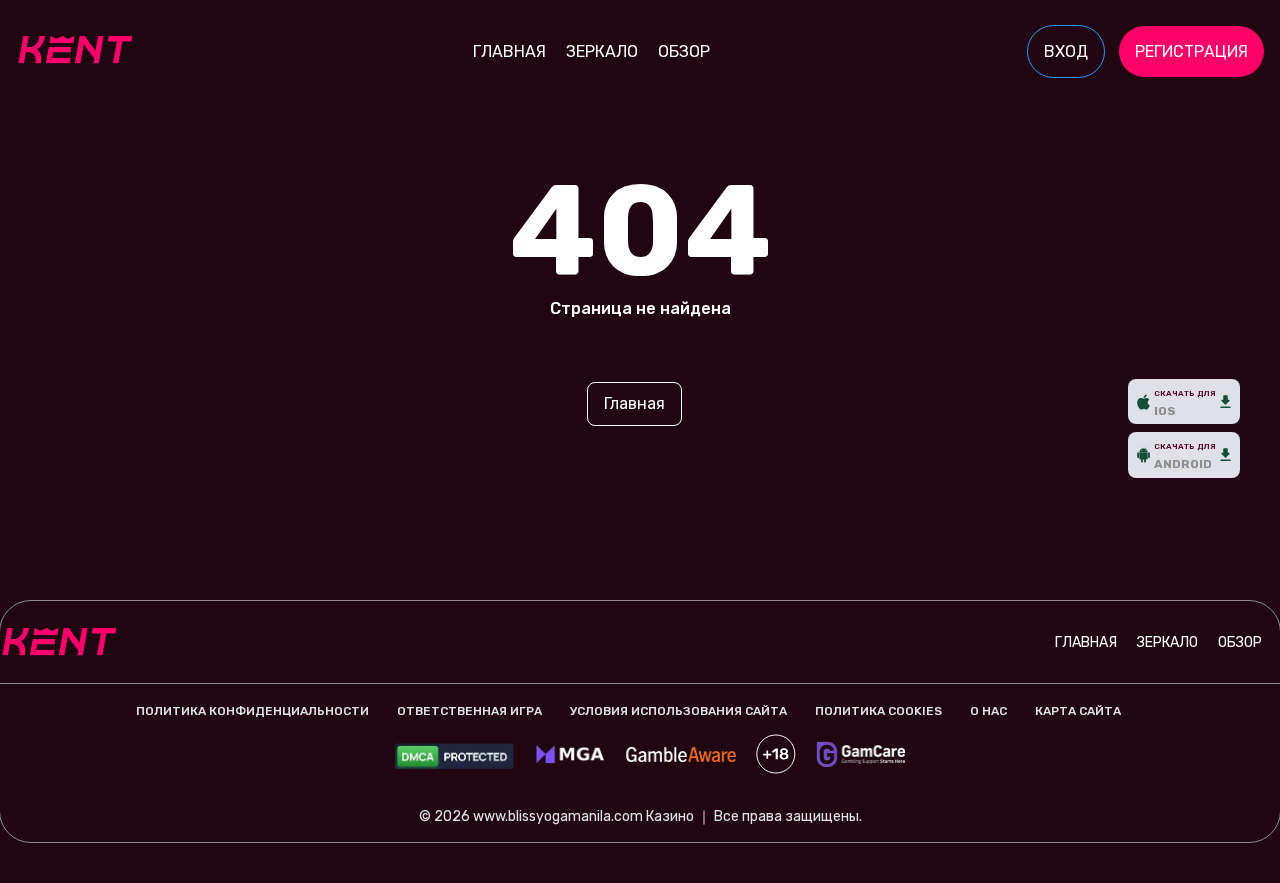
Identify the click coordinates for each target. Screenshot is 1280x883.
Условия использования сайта (678, 711)
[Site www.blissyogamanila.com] (85, 52)
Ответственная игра (469, 711)
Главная (509, 51)
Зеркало (602, 51)
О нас (988, 711)
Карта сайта (1078, 711)
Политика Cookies (878, 711)
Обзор (684, 51)
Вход (1066, 51)
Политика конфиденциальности (252, 711)
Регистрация (1191, 51)
